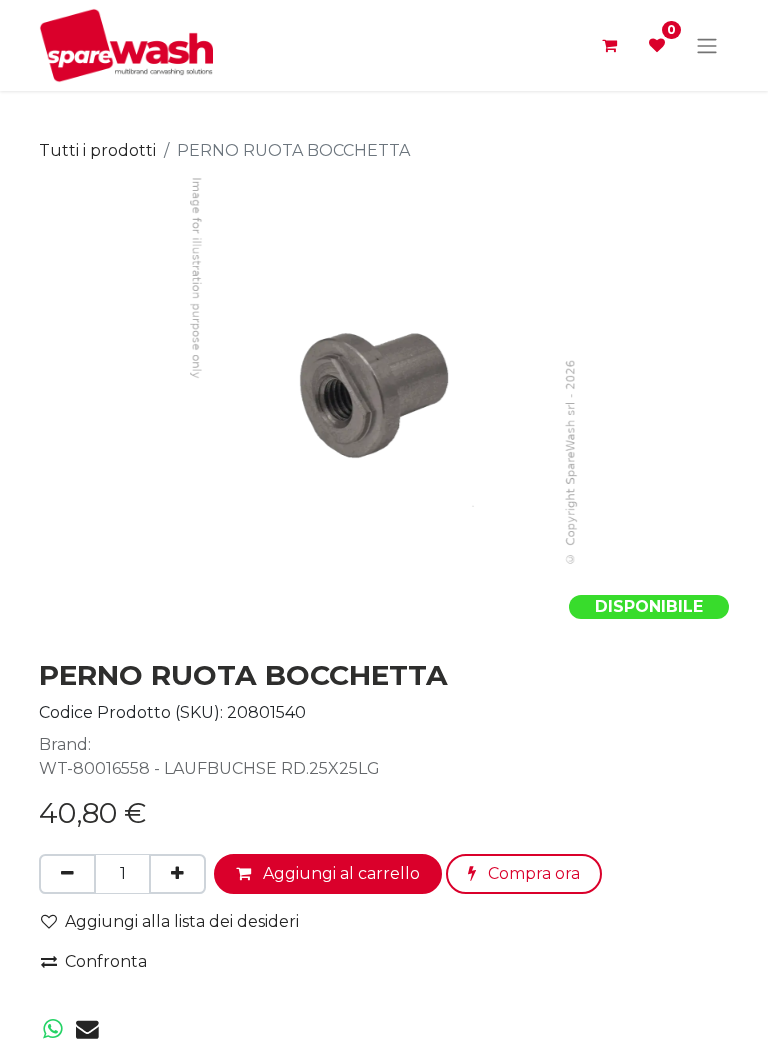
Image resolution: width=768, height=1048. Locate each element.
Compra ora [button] (532, 873)
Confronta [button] (106, 961)
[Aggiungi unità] (177, 874)
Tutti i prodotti (97, 150)
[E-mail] (87, 1029)
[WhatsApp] (52, 1029)
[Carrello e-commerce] (609, 45)
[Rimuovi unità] (67, 874)
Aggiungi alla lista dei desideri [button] (182, 921)
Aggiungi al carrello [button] (339, 873)
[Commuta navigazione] (707, 45)
